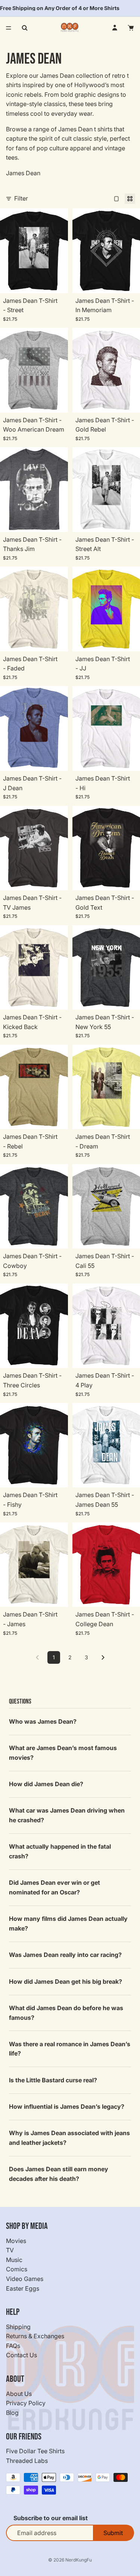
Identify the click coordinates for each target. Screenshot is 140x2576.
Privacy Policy (26, 2403)
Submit (113, 2533)
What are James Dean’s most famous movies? (63, 1753)
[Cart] (131, 28)
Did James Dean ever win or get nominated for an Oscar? (55, 1887)
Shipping (18, 2327)
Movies (16, 2241)
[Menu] (9, 28)
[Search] (25, 28)
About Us (19, 2394)
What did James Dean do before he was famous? (66, 2013)
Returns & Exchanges (35, 2336)
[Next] (103, 1657)
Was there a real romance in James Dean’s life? (70, 2049)
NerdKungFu (79, 2560)
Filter (21, 198)
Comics (17, 2269)
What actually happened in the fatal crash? (60, 1851)
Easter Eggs (23, 2288)
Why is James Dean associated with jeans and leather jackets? (69, 2138)
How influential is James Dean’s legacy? (67, 2106)
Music (14, 2260)
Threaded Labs (27, 2461)
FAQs (13, 2346)
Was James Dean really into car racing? (65, 1955)
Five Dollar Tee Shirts (35, 2451)
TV (10, 2250)
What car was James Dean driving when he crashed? (67, 1815)
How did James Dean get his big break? (66, 1981)
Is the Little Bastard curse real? (53, 2080)
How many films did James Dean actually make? (68, 1923)
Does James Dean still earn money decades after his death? (59, 2174)
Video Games (25, 2279)
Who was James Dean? (43, 1721)
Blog (12, 2413)
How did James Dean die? (46, 1784)
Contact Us (21, 2355)
